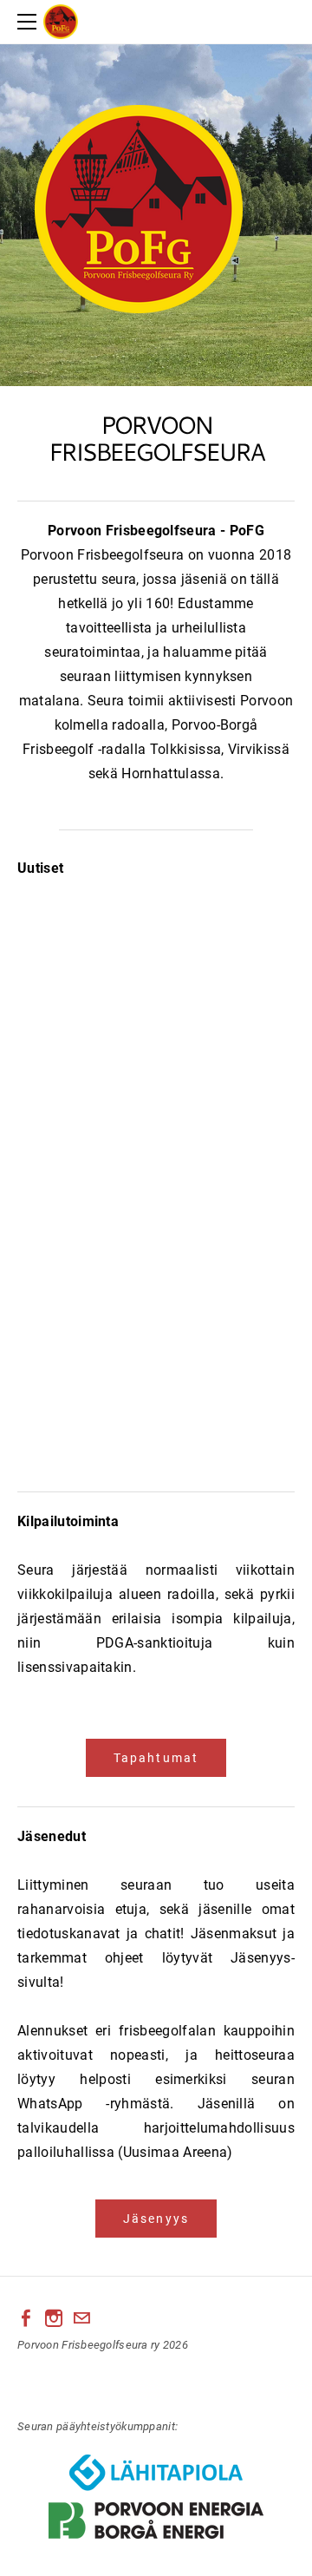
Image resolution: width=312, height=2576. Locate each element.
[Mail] (81, 2318)
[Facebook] (26, 2318)
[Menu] (30, 22)
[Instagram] (54, 2318)
